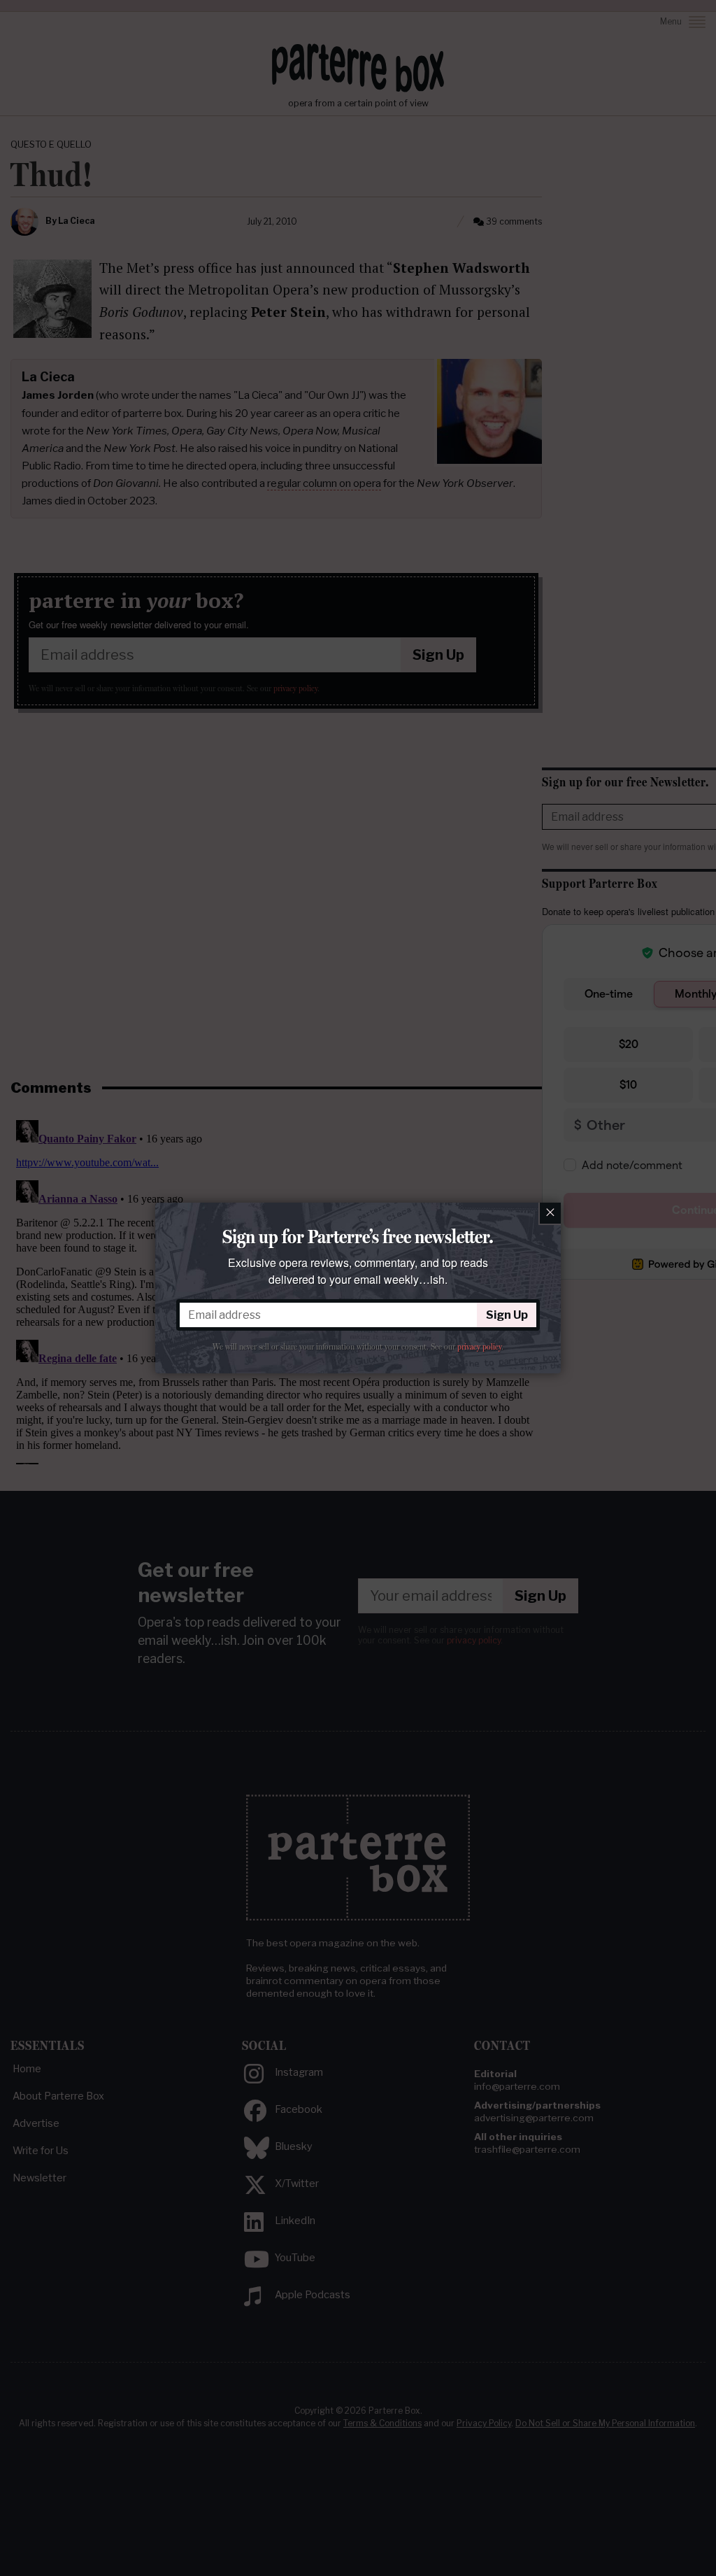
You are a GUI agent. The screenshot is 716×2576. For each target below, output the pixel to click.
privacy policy (479, 1347)
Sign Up (507, 1315)
